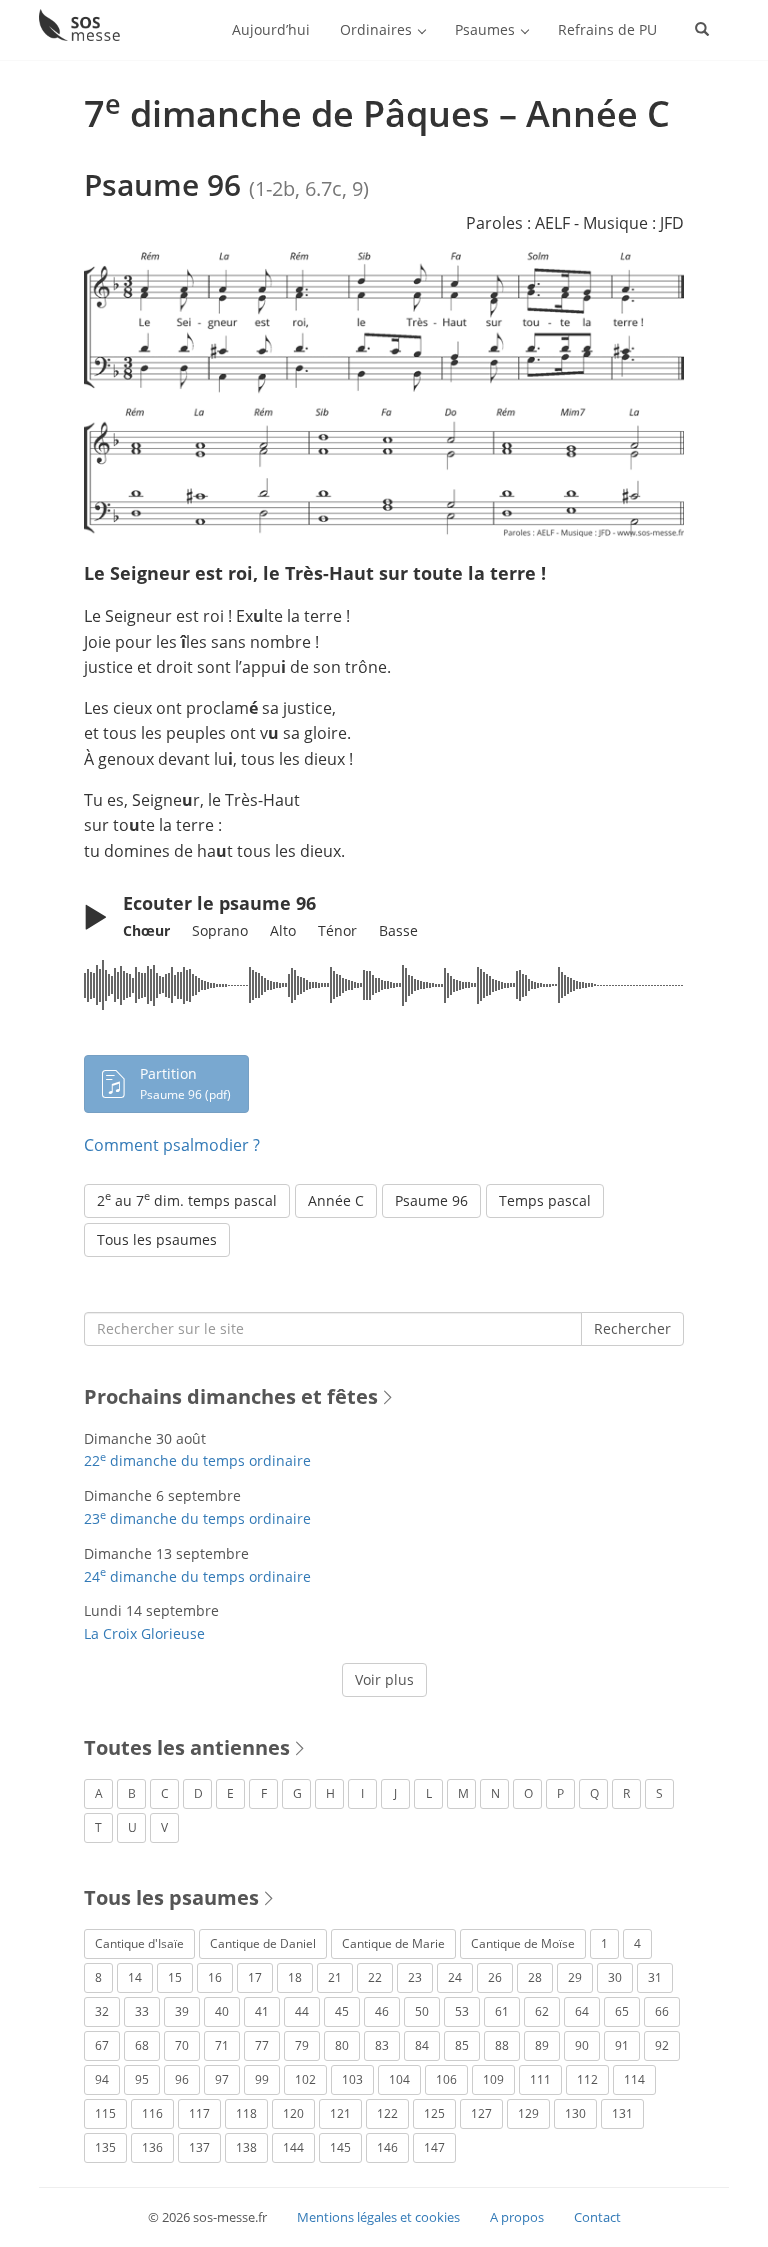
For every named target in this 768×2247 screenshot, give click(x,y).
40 (222, 2011)
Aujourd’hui (271, 29)
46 (382, 2011)
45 (342, 2011)
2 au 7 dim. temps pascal (187, 1199)
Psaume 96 (431, 1200)
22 (375, 1977)
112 (587, 2079)
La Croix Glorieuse (144, 1633)
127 (481, 2113)
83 (382, 2045)
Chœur (146, 930)
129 (528, 2113)
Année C (336, 1200)
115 (105, 2113)
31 (655, 1977)
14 (135, 1977)
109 (493, 2079)
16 (215, 1977)
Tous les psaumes (157, 1239)
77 (262, 2045)
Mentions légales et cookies (378, 2217)
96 (182, 2079)
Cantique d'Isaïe (139, 1943)
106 (446, 2079)
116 (152, 2113)
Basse (398, 930)
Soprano (220, 930)
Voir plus (384, 1679)
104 (399, 2079)
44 (302, 2011)
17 (255, 1977)
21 (335, 1977)
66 (662, 2011)
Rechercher (632, 1328)
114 (634, 2079)
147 (434, 2147)
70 (182, 2045)
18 (295, 1977)
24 (455, 1977)
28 (535, 1977)
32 (102, 2011)
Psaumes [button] (487, 29)
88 (502, 2045)
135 (105, 2147)
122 (387, 2113)
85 (462, 2045)
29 (575, 1977)
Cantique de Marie (393, 1943)
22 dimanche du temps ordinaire (197, 1460)
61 (502, 2011)
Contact (597, 2217)
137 (199, 2147)
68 (142, 2045)
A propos (517, 2217)
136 (152, 2147)
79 (302, 2045)
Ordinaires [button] (378, 29)
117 (199, 2113)
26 (495, 1977)
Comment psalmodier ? (172, 1145)
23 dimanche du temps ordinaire (197, 1518)
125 (434, 2113)
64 (582, 2011)
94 (102, 2079)
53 (462, 2011)
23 (415, 1977)
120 (293, 2113)
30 (615, 1977)
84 (422, 2045)
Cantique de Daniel (263, 1943)
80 (342, 2045)
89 (542, 2045)
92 (662, 2045)
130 (575, 2113)
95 (142, 2079)
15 (175, 1977)
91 (622, 2045)
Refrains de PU (607, 29)
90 (582, 2045)
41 (262, 2011)
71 (222, 2045)
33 (142, 2011)
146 (387, 2147)
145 (340, 2147)
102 (305, 2079)
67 (102, 2045)
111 (540, 2079)
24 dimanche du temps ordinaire (197, 1576)
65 (622, 2011)
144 (293, 2147)
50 (422, 2011)
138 (246, 2147)
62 (542, 2011)
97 (222, 2079)
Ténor (337, 930)
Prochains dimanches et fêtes (231, 1396)
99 (262, 2079)
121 (340, 2113)
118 (246, 2113)
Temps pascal (545, 1200)
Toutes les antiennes (187, 1747)
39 (182, 2011)
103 (352, 2079)
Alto (283, 930)
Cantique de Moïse (523, 1943)
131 (622, 2113)
